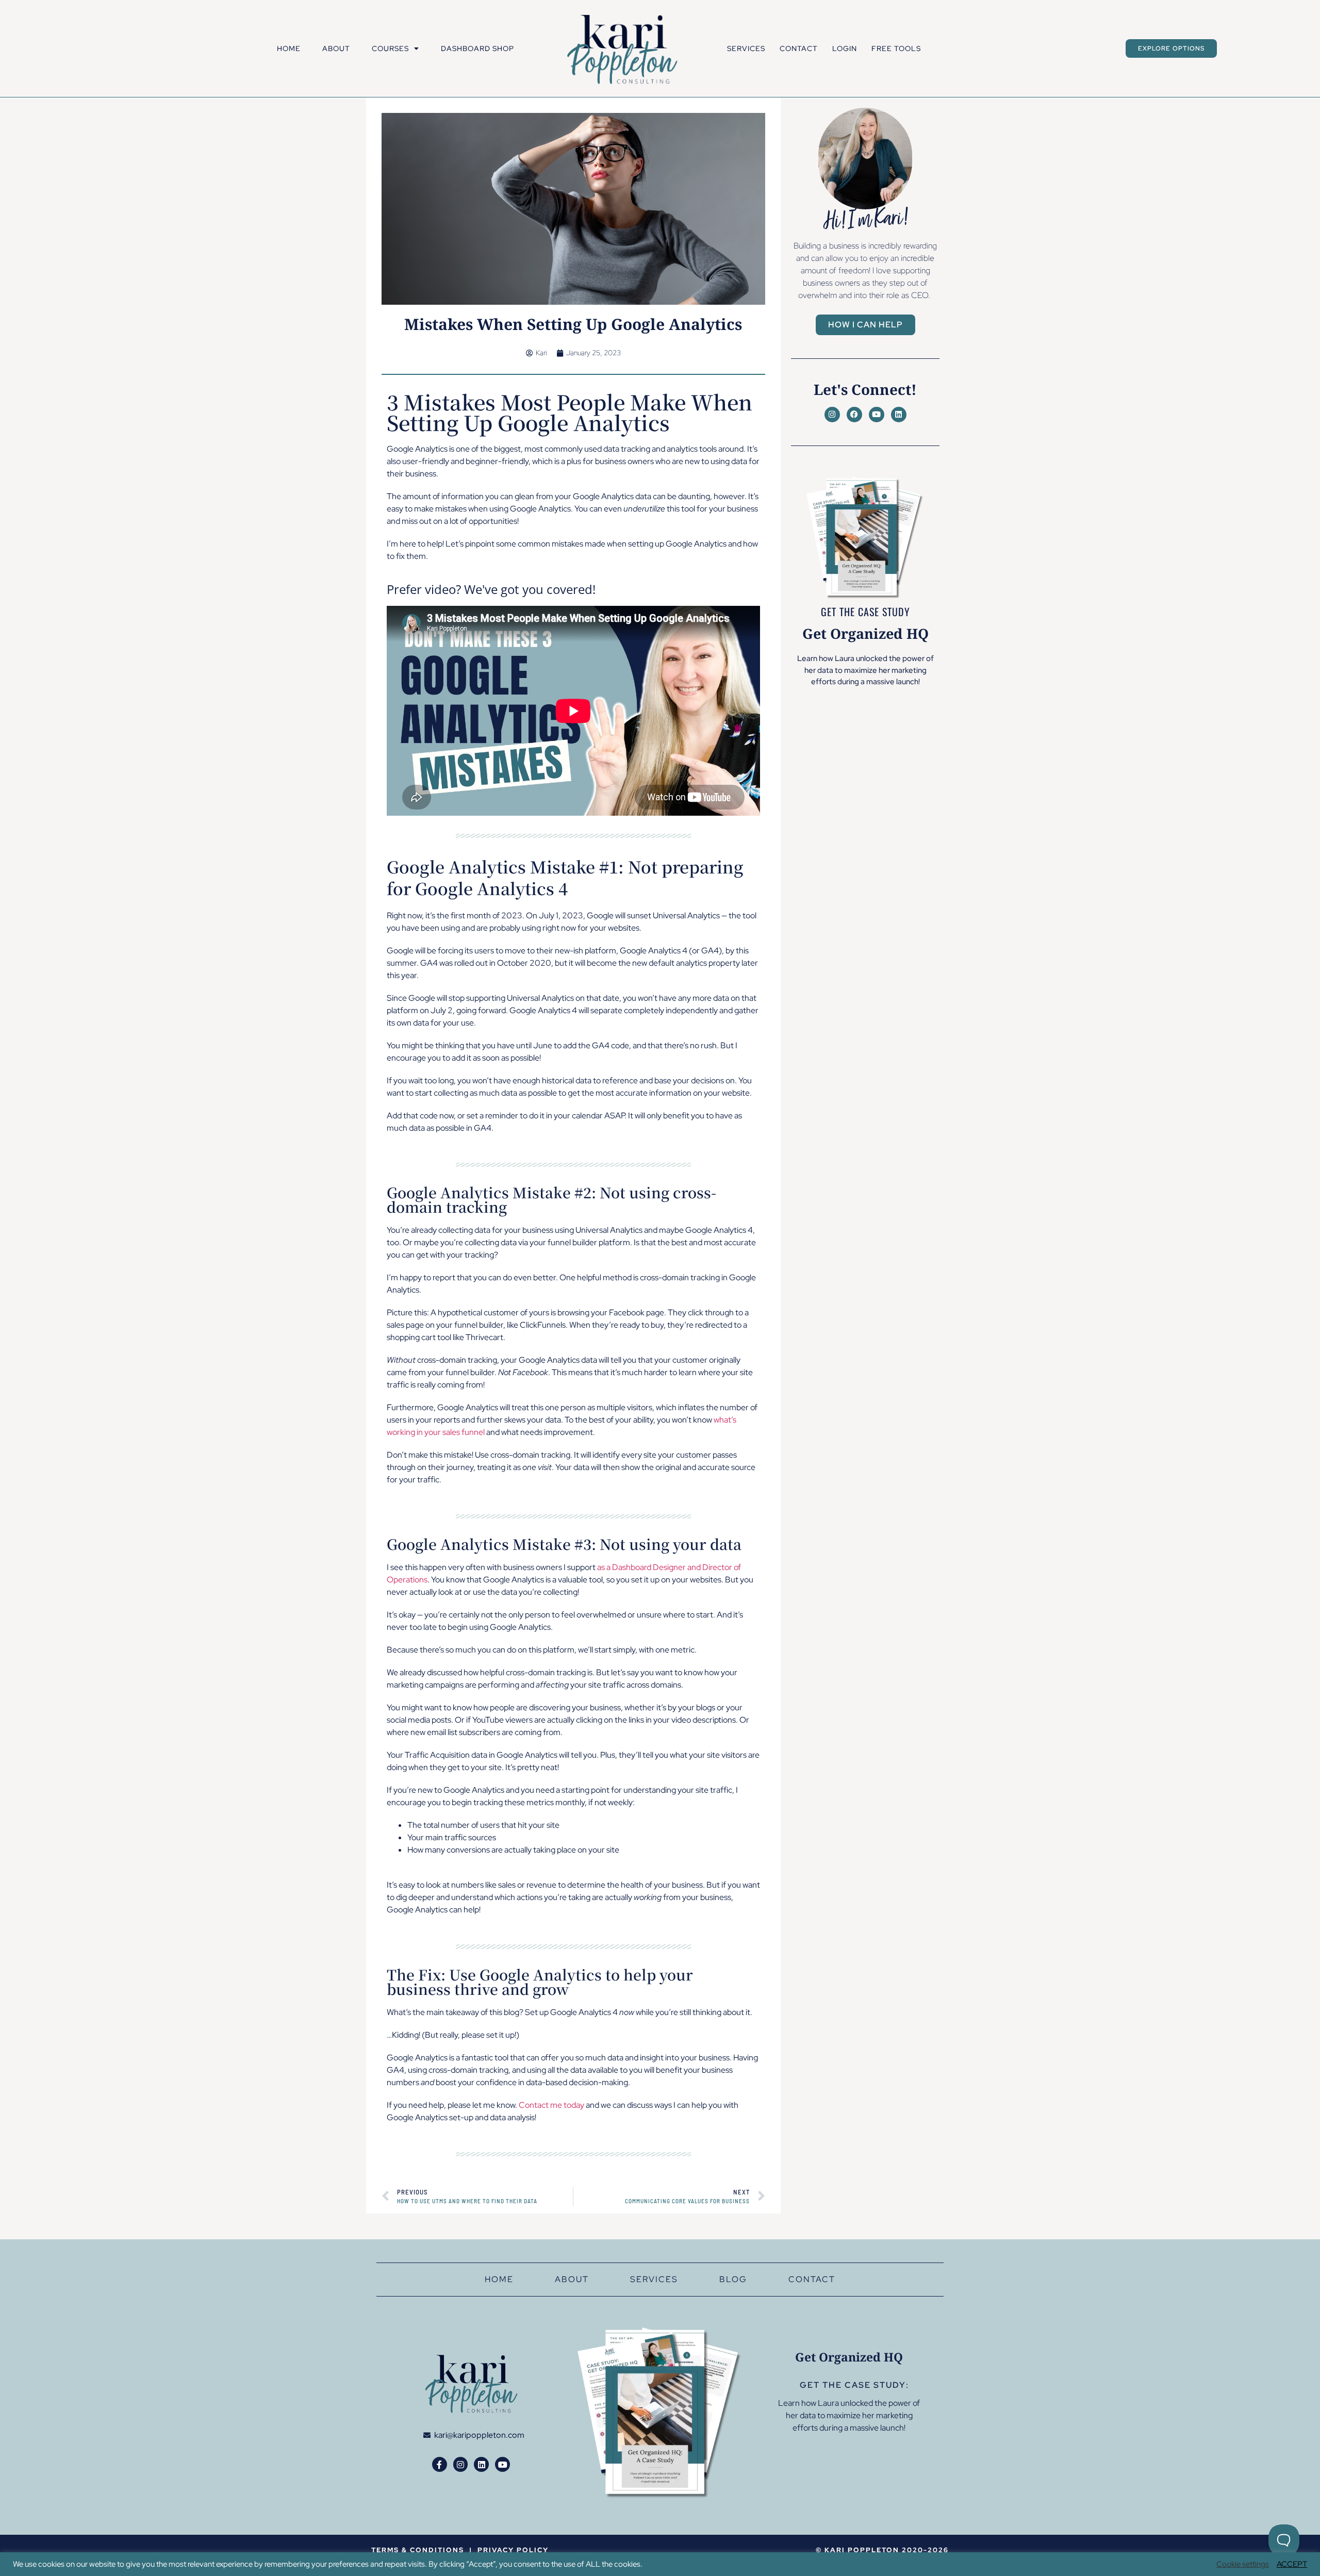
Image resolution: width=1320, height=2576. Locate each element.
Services (746, 48)
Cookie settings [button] (1243, 2564)
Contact (799, 48)
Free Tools (896, 48)
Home (289, 48)
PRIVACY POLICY (513, 2550)
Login (845, 48)
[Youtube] (877, 415)
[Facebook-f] (440, 2464)
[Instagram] (832, 415)
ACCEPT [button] (1292, 2564)
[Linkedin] (899, 415)
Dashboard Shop (477, 48)
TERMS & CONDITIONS (418, 2550)
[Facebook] (854, 415)
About (336, 48)
